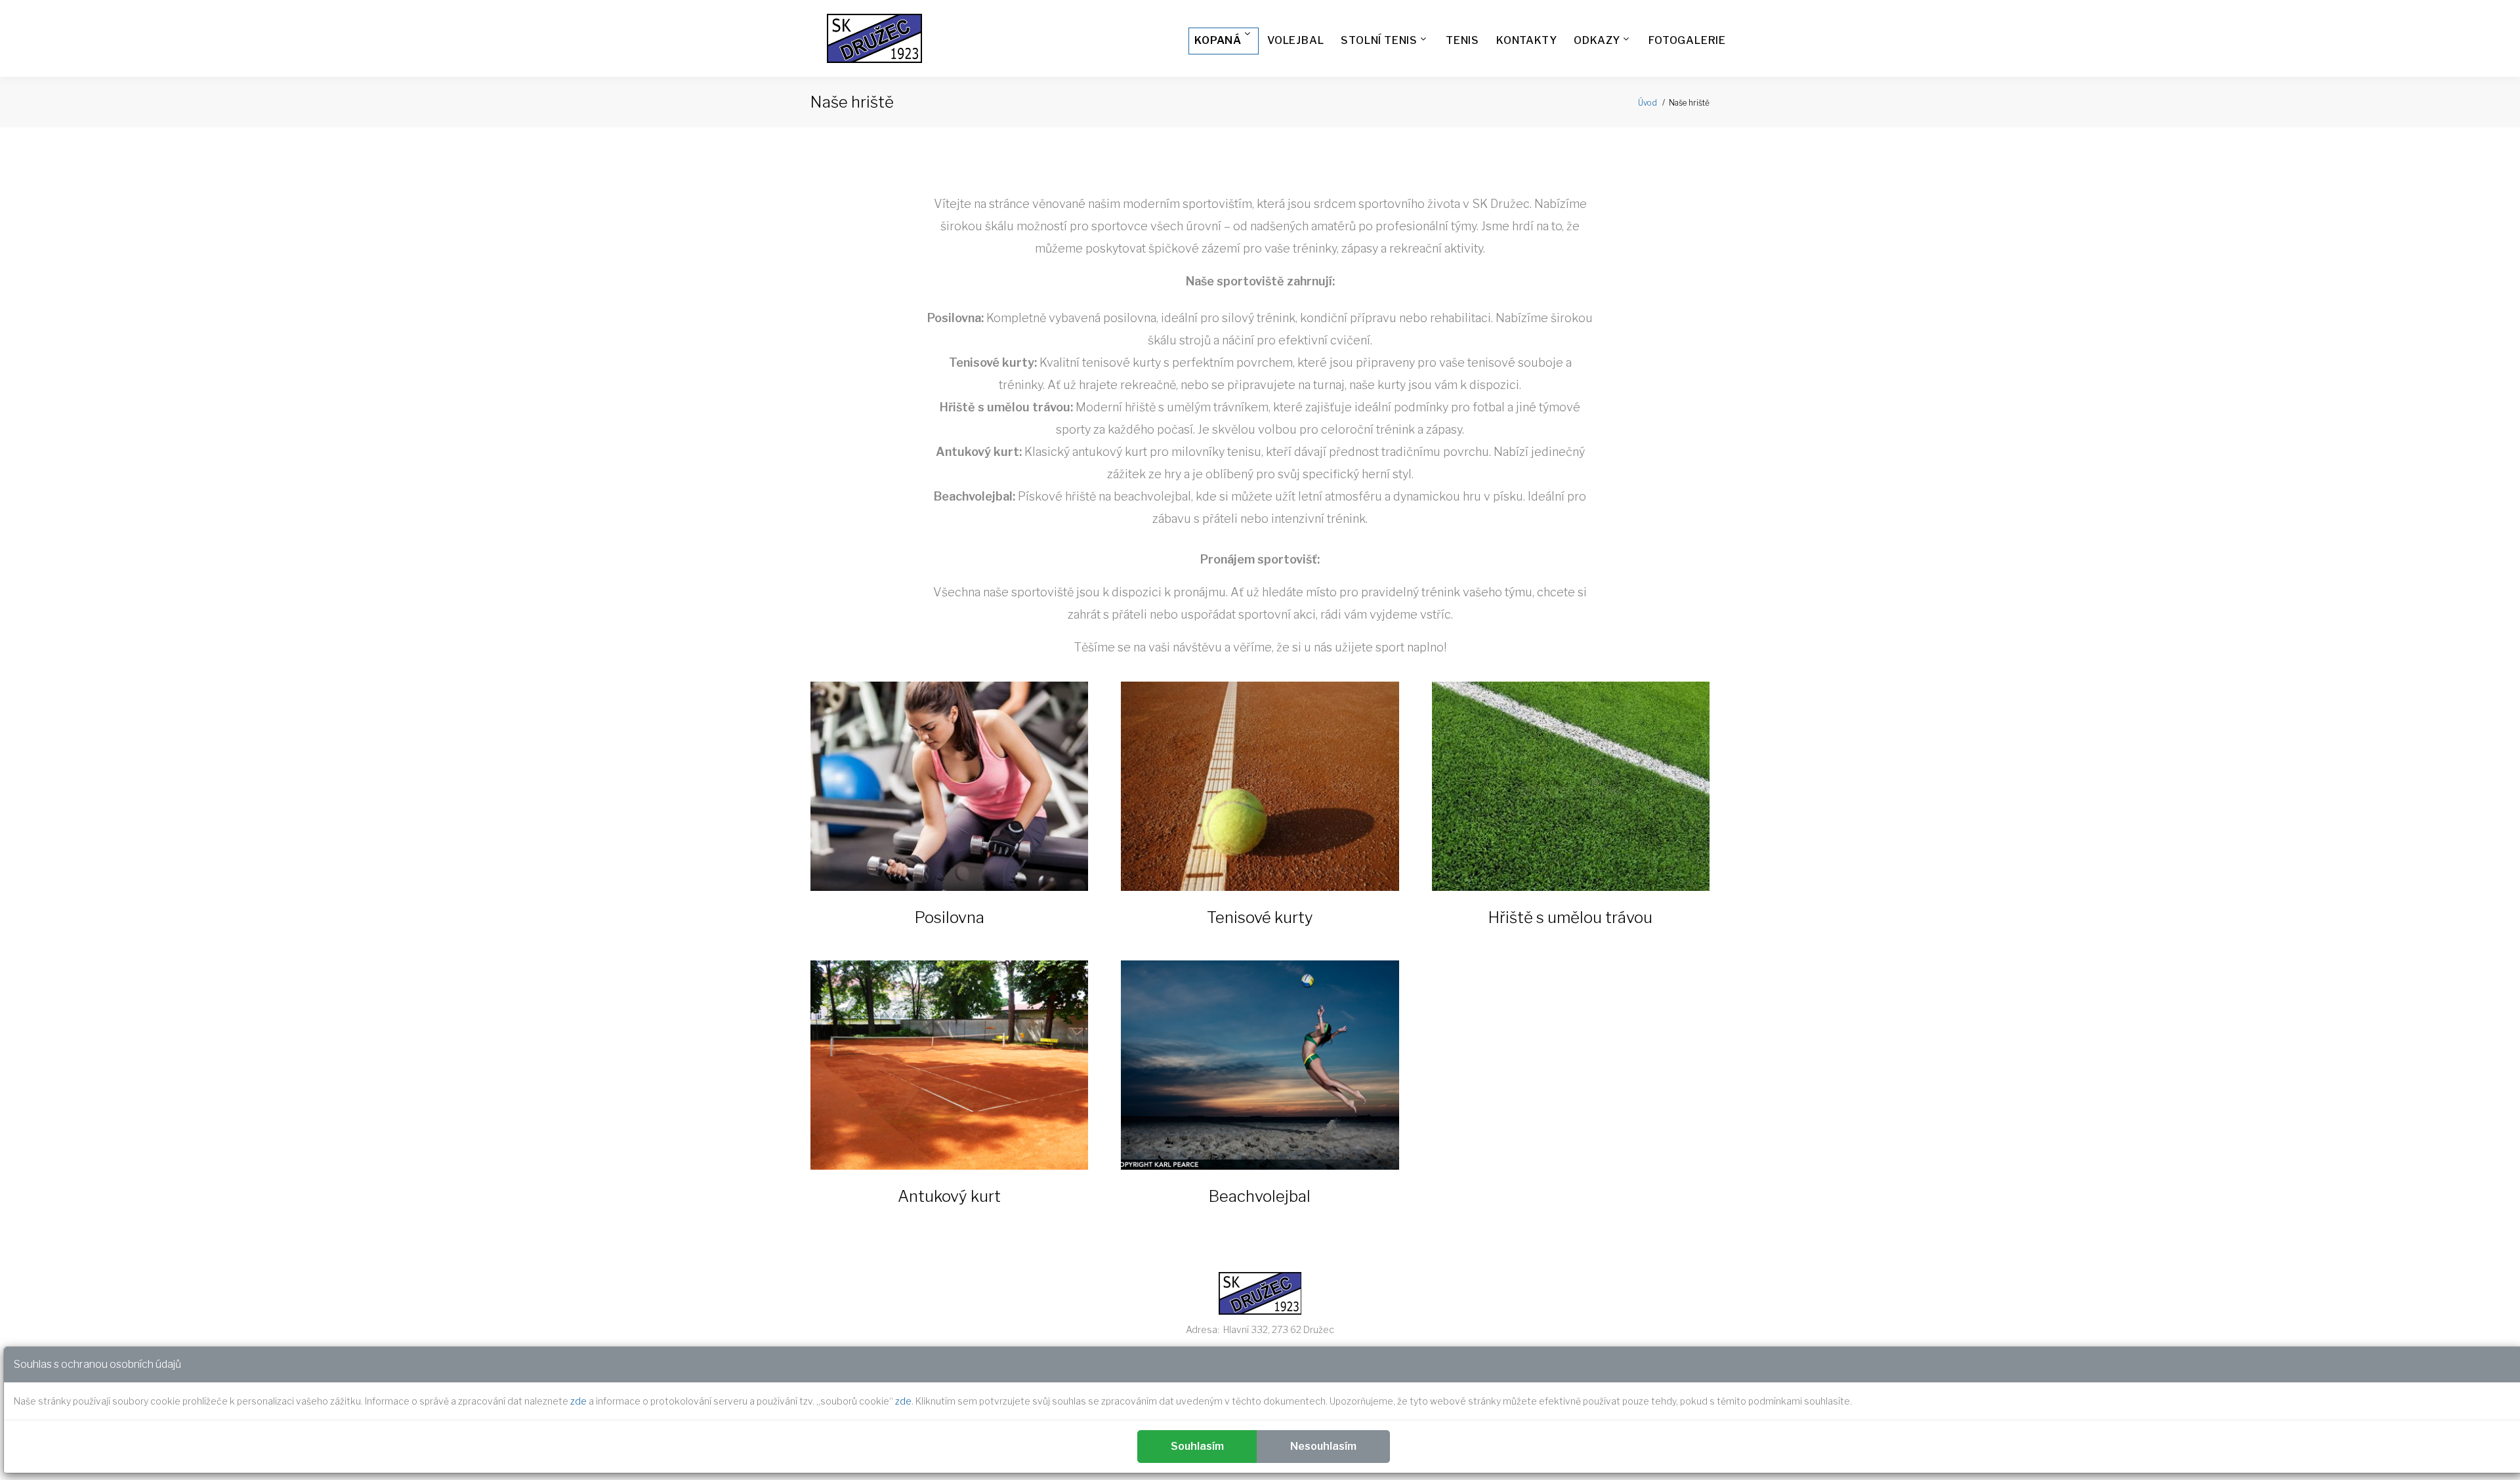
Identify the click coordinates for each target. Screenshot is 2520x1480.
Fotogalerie (1687, 40)
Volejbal (1295, 40)
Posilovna (950, 917)
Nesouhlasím (1323, 1446)
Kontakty (1526, 40)
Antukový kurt (949, 1196)
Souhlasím (1197, 1446)
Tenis (1462, 40)
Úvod (1648, 103)
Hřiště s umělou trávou (1570, 917)
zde (578, 1401)
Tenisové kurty (1260, 917)
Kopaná (1218, 40)
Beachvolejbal (1260, 1196)
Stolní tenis (1379, 40)
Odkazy (1597, 40)
